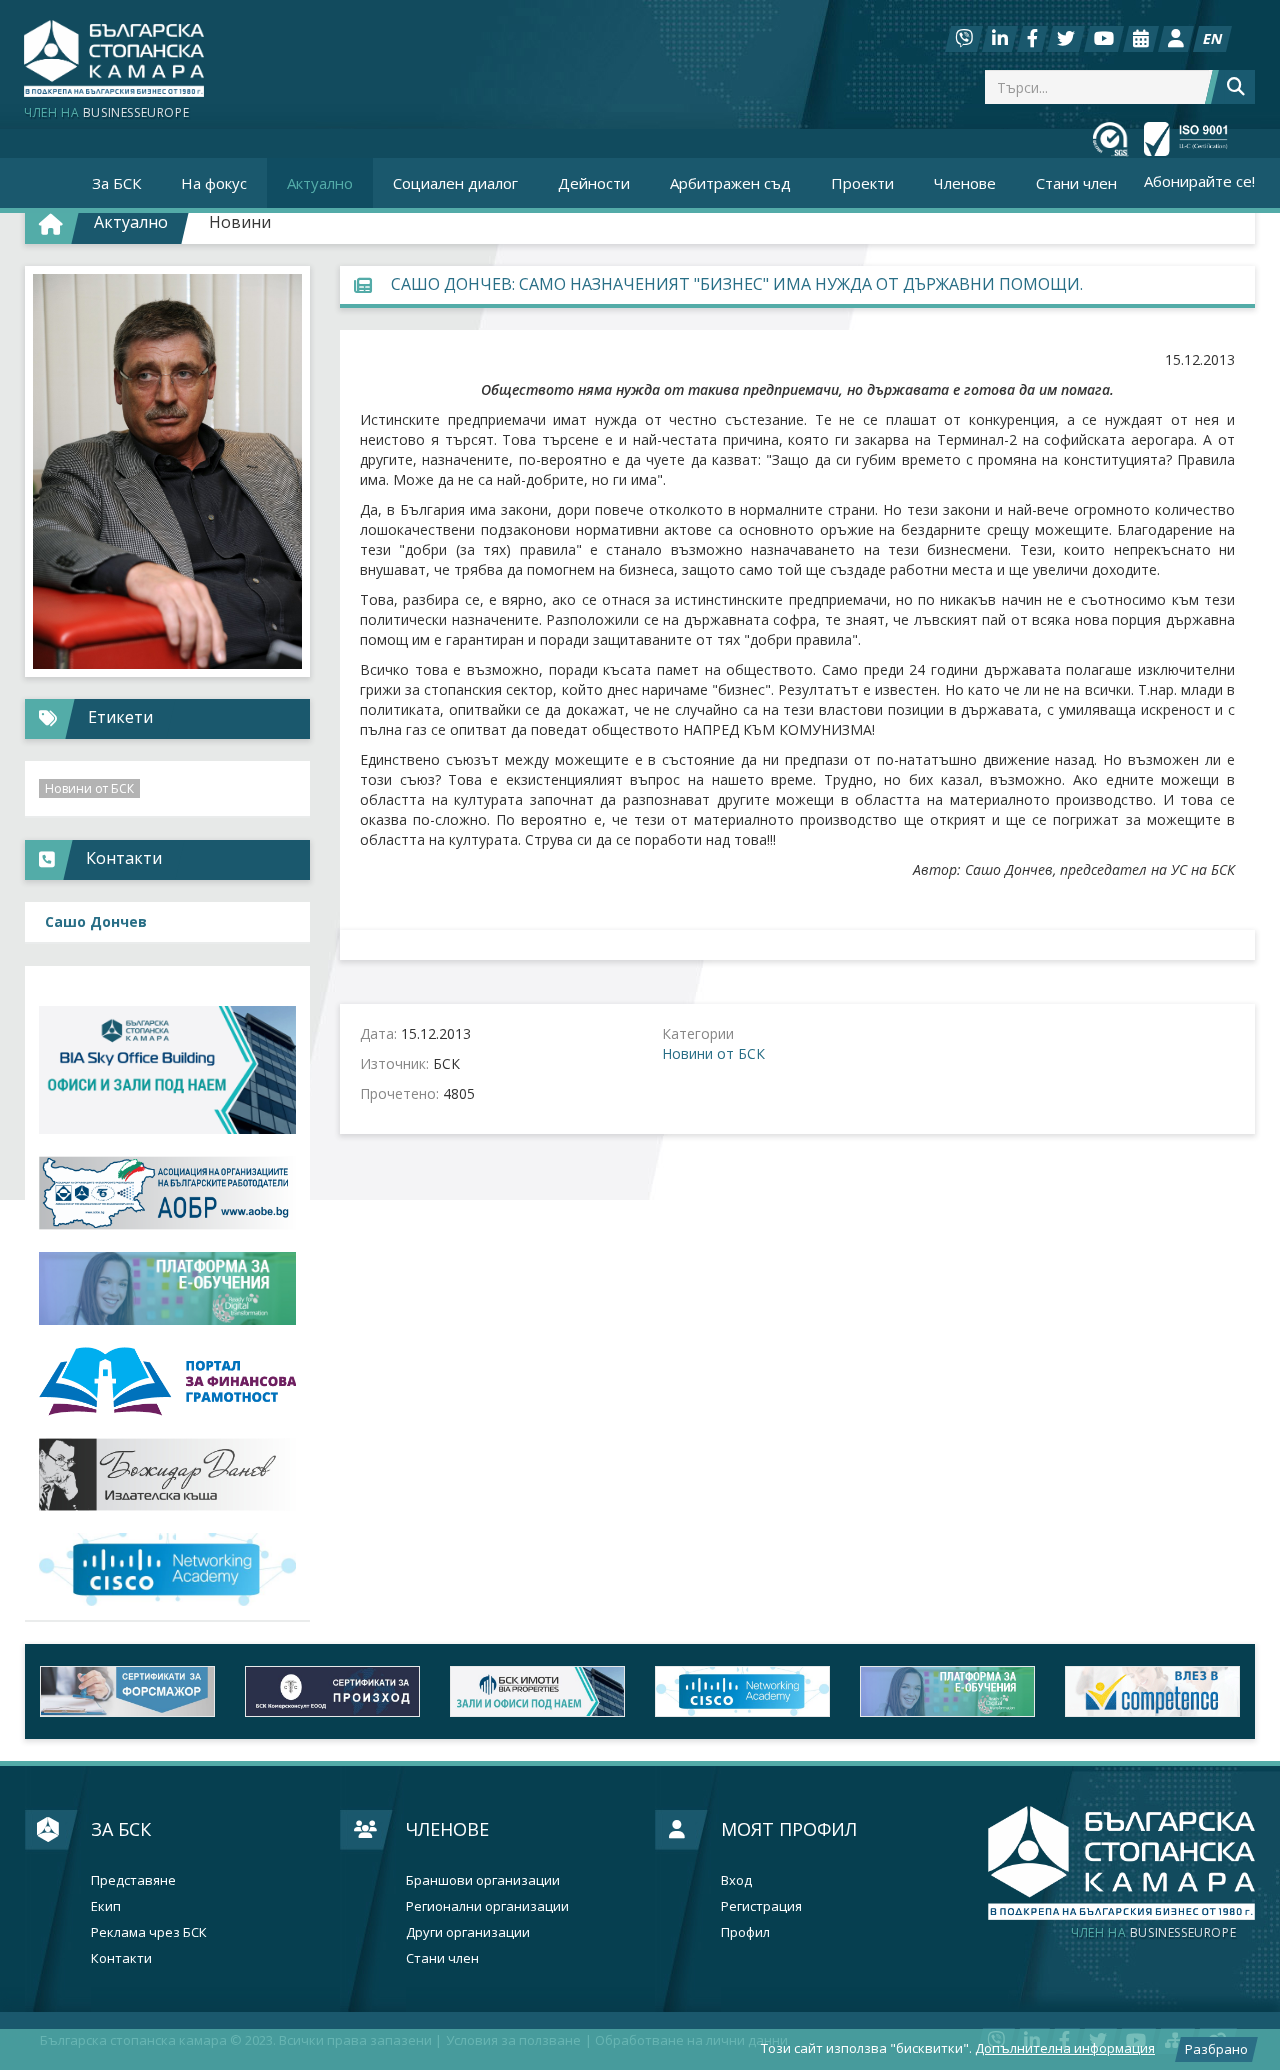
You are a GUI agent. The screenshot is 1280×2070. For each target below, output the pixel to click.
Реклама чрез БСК (149, 1932)
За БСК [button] (116, 183)
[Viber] (964, 39)
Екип (106, 1906)
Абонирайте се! (1199, 181)
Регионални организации (487, 1906)
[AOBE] (167, 1192)
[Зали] (1141, 39)
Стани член (1076, 183)
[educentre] (167, 1569)
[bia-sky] (167, 1070)
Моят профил (789, 1829)
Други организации (468, 1932)
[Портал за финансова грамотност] (167, 1381)
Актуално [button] (320, 183)
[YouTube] (1104, 39)
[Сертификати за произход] (332, 1691)
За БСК (121, 1829)
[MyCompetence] (1152, 1691)
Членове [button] (965, 183)
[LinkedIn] (1000, 39)
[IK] (167, 1474)
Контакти (121, 1958)
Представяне (133, 1880)
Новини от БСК (713, 1053)
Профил (745, 1932)
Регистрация (761, 1906)
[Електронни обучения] (167, 1288)
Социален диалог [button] (455, 183)
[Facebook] (1032, 39)
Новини (240, 222)
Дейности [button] (594, 183)
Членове (447, 1829)
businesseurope (1153, 1933)
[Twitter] (1066, 39)
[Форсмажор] (127, 1691)
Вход (736, 1880)
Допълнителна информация (1065, 2048)
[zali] (537, 1691)
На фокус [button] (214, 183)
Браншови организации (483, 1880)
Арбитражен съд (730, 183)
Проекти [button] (862, 183)
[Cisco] (742, 1691)
